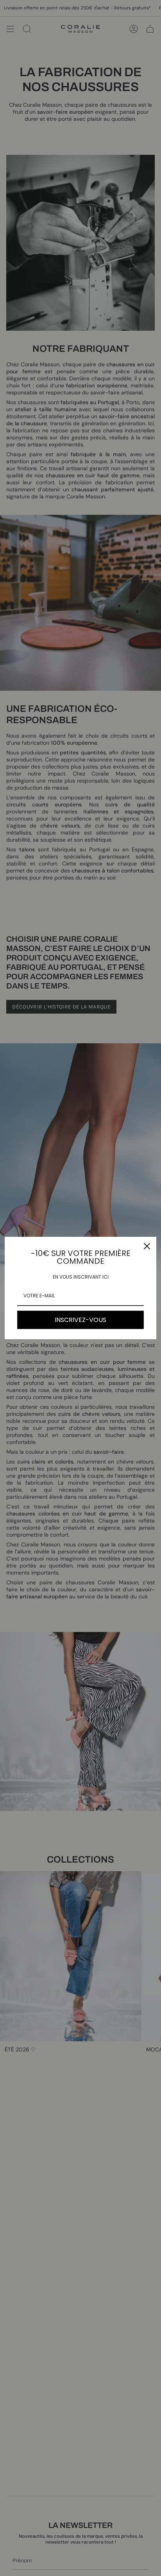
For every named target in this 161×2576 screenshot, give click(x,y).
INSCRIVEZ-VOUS (80, 1320)
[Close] (147, 1246)
